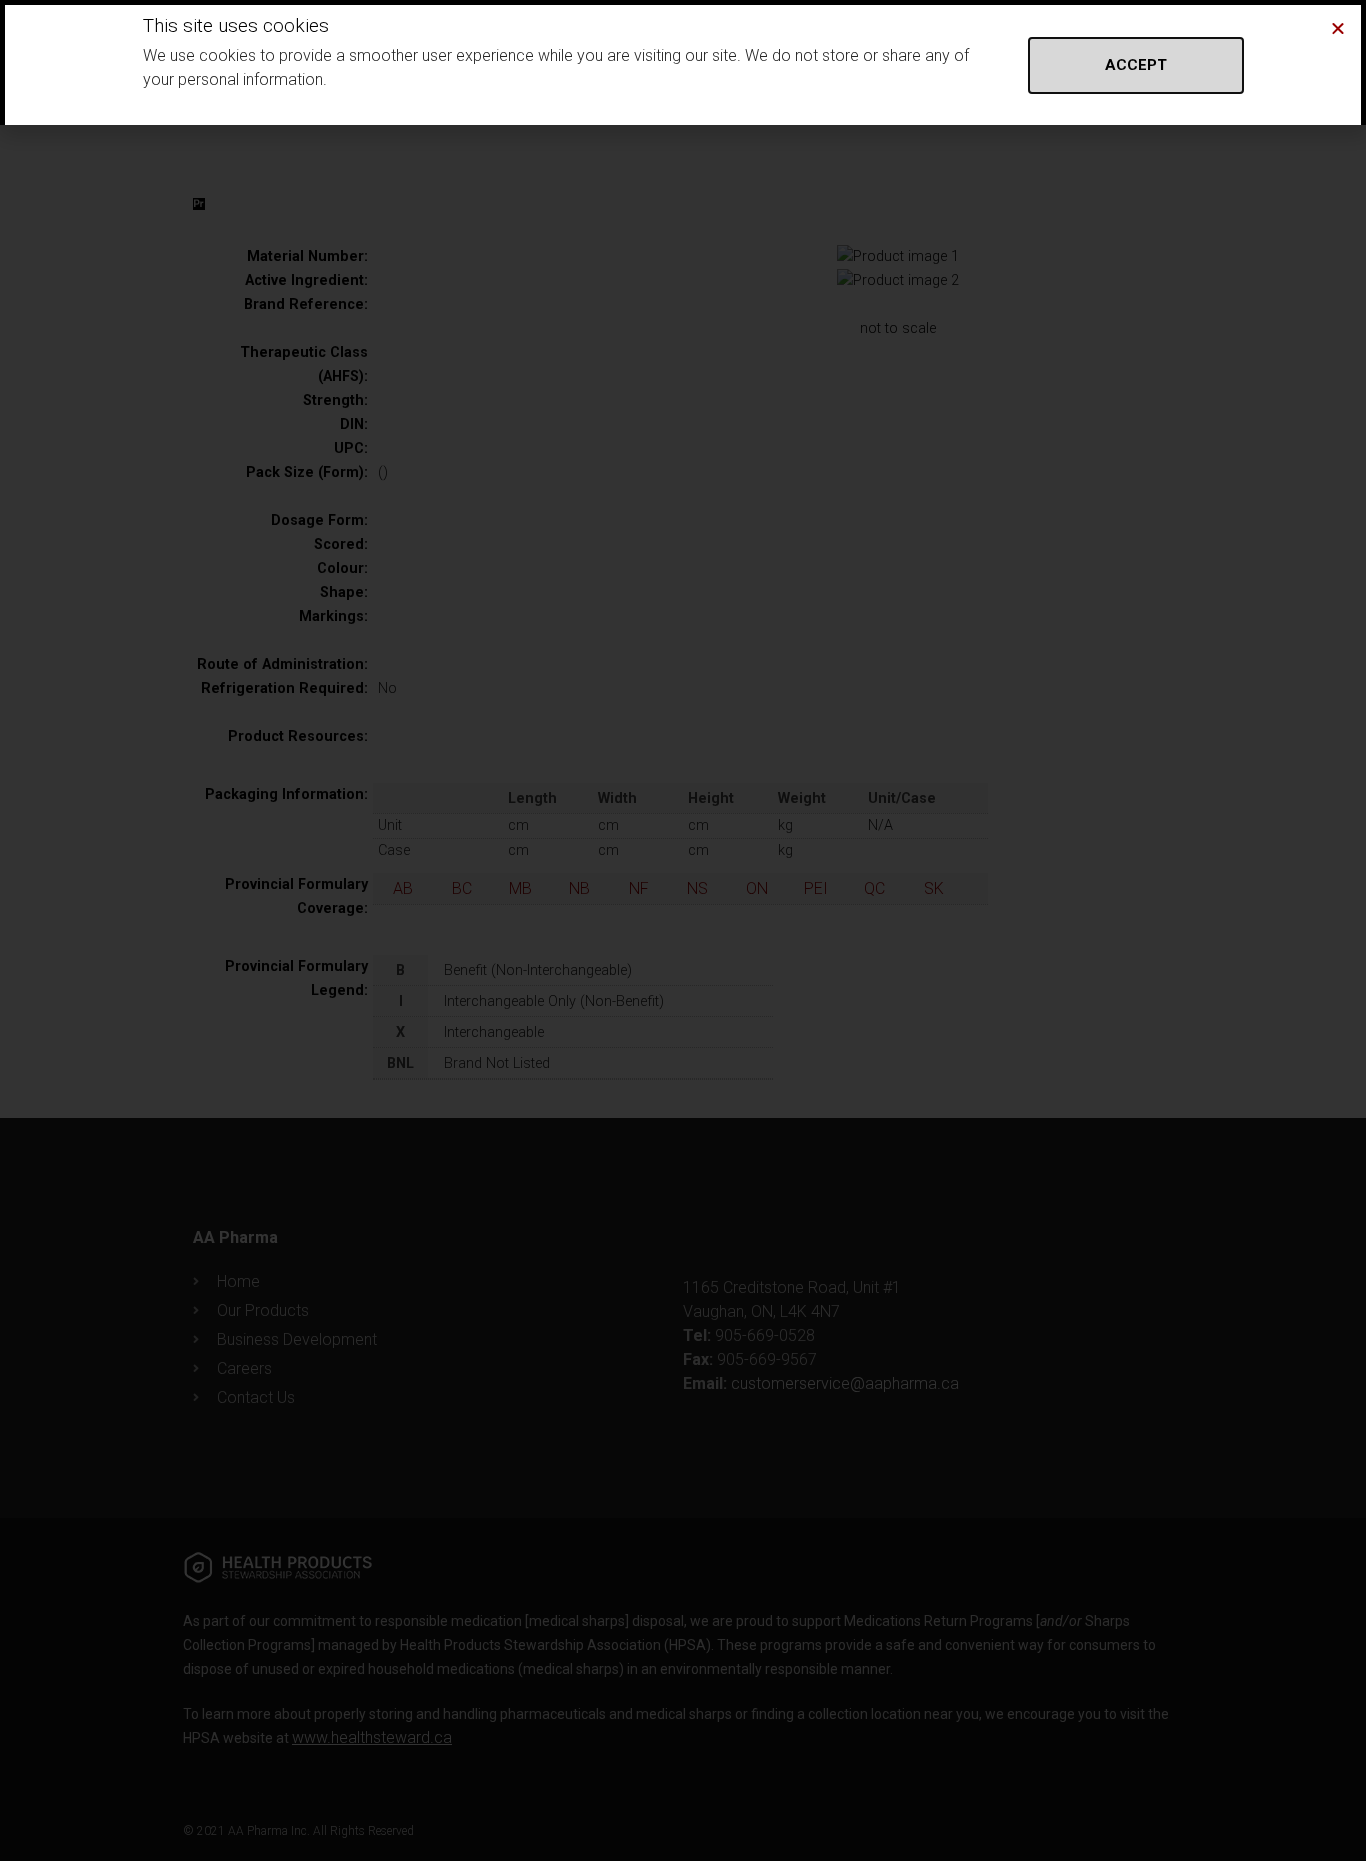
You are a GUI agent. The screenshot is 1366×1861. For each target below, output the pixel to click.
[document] (683, 930)
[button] (1338, 28)
